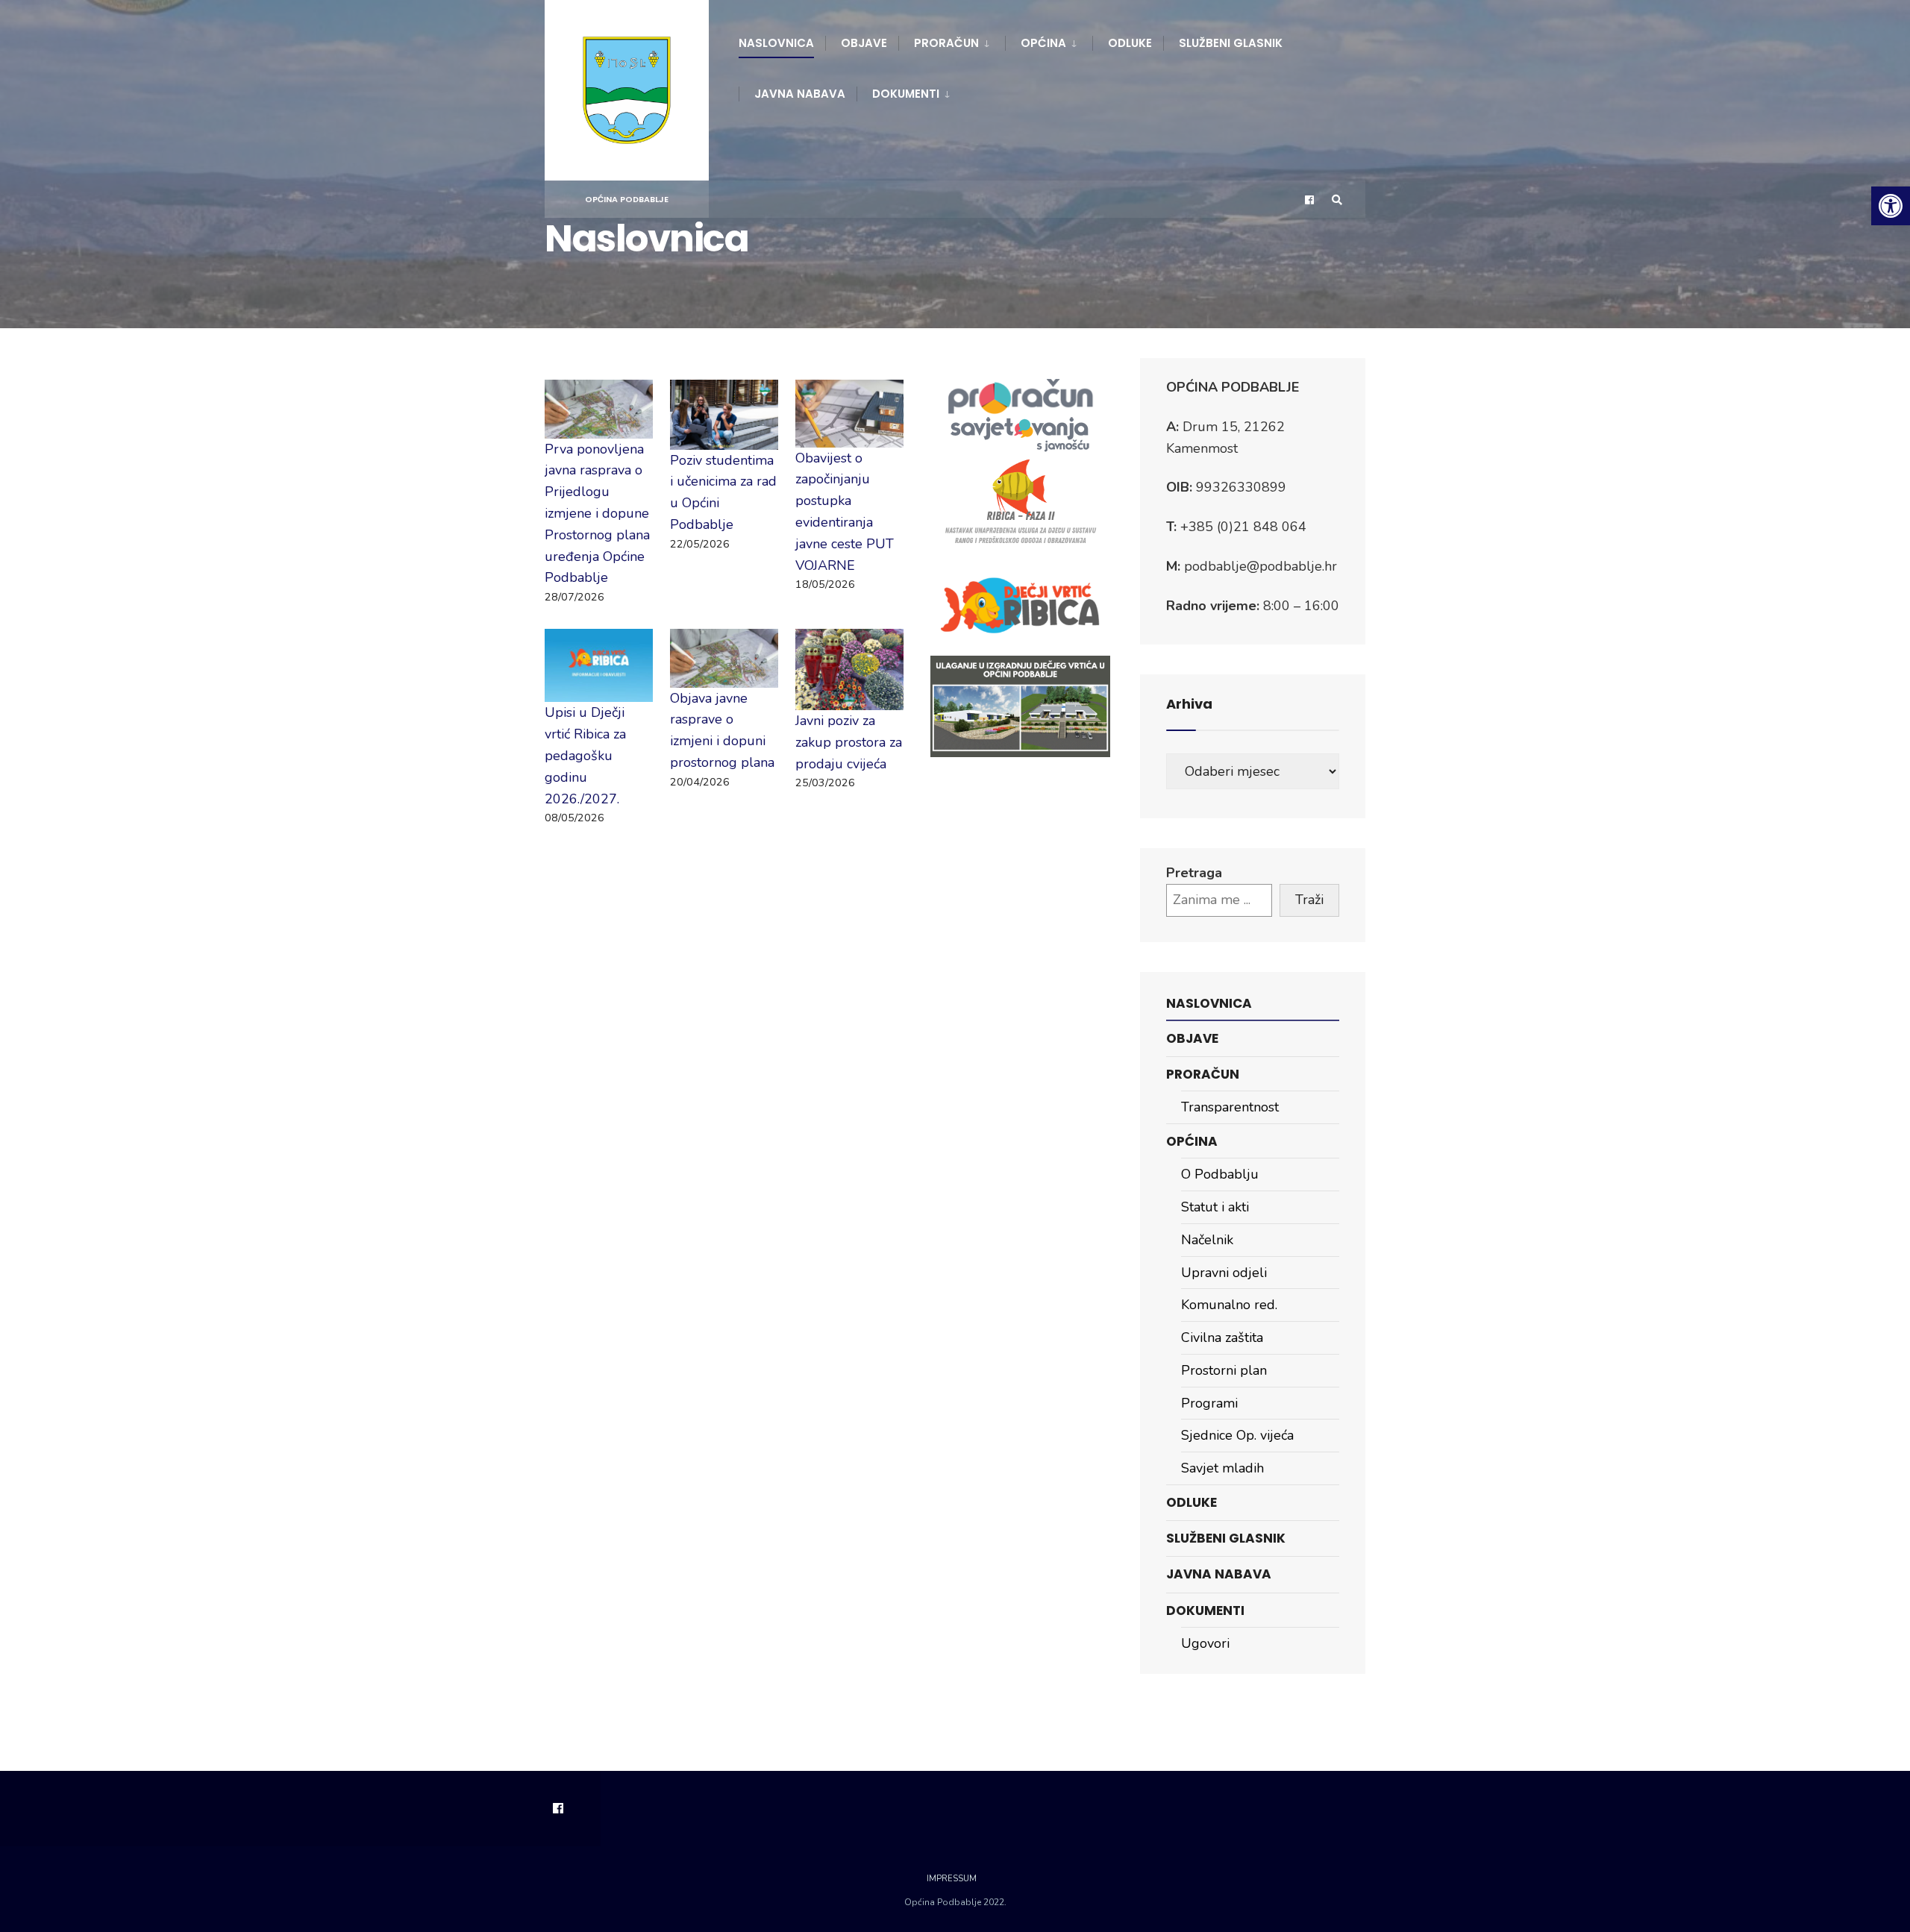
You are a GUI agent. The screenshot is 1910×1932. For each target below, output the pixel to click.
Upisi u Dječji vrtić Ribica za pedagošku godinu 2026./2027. (585, 755)
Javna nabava (800, 94)
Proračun (946, 43)
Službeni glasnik (1231, 43)
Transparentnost (1230, 1107)
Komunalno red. (1229, 1305)
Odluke (1130, 43)
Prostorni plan (1224, 1370)
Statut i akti (1215, 1207)
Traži (1309, 900)
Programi (1209, 1403)
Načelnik (1207, 1240)
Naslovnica (776, 43)
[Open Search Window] (1337, 200)
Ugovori (1205, 1643)
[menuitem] (952, 40)
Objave (864, 43)
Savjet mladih (1222, 1468)
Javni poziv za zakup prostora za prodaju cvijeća (849, 742)
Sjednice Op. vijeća (1237, 1435)
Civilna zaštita (1222, 1337)
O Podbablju (1220, 1174)
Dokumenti (906, 94)
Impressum (952, 1879)
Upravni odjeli (1224, 1273)
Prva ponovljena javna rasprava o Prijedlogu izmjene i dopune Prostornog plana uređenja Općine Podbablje (597, 514)
